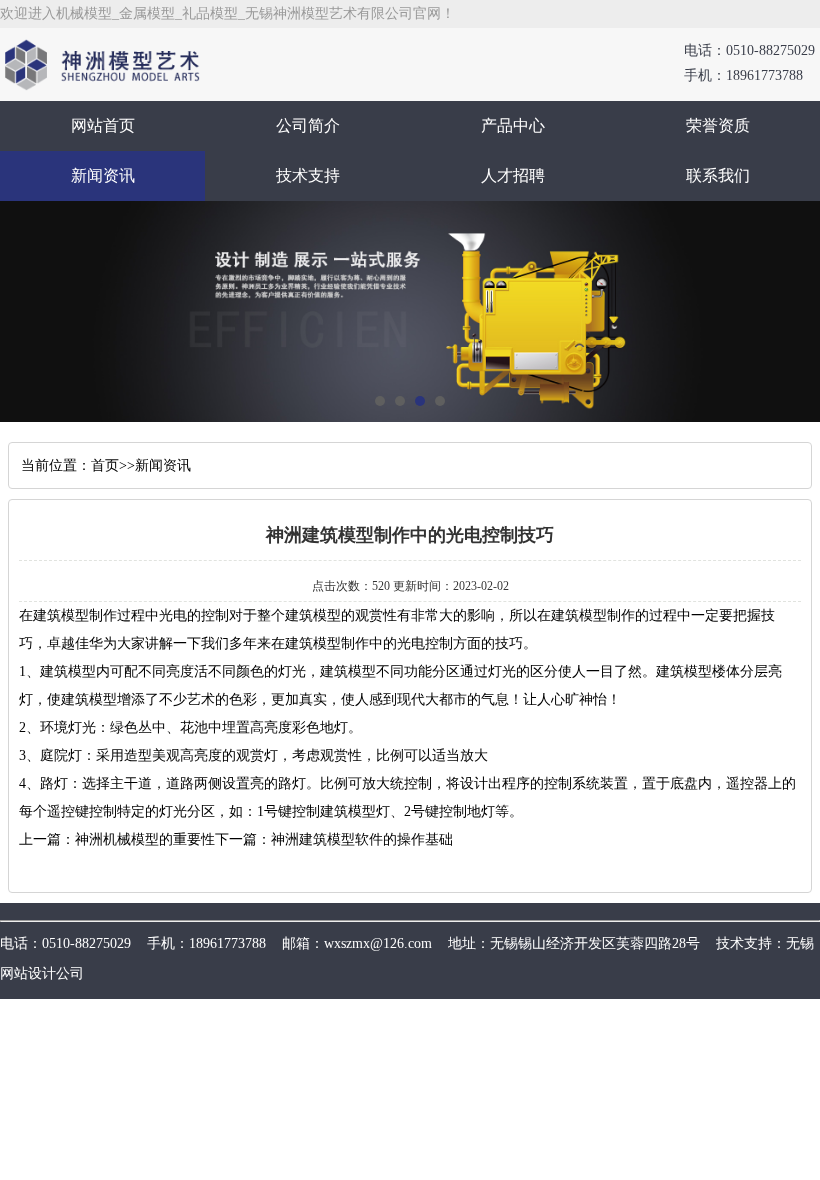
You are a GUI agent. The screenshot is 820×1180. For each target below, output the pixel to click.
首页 (105, 465)
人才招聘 (513, 175)
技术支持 (308, 175)
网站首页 (103, 125)
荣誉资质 (718, 125)
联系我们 (718, 175)
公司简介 (308, 125)
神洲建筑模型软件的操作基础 (362, 839)
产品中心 (513, 125)
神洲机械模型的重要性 (145, 839)
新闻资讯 (103, 175)
